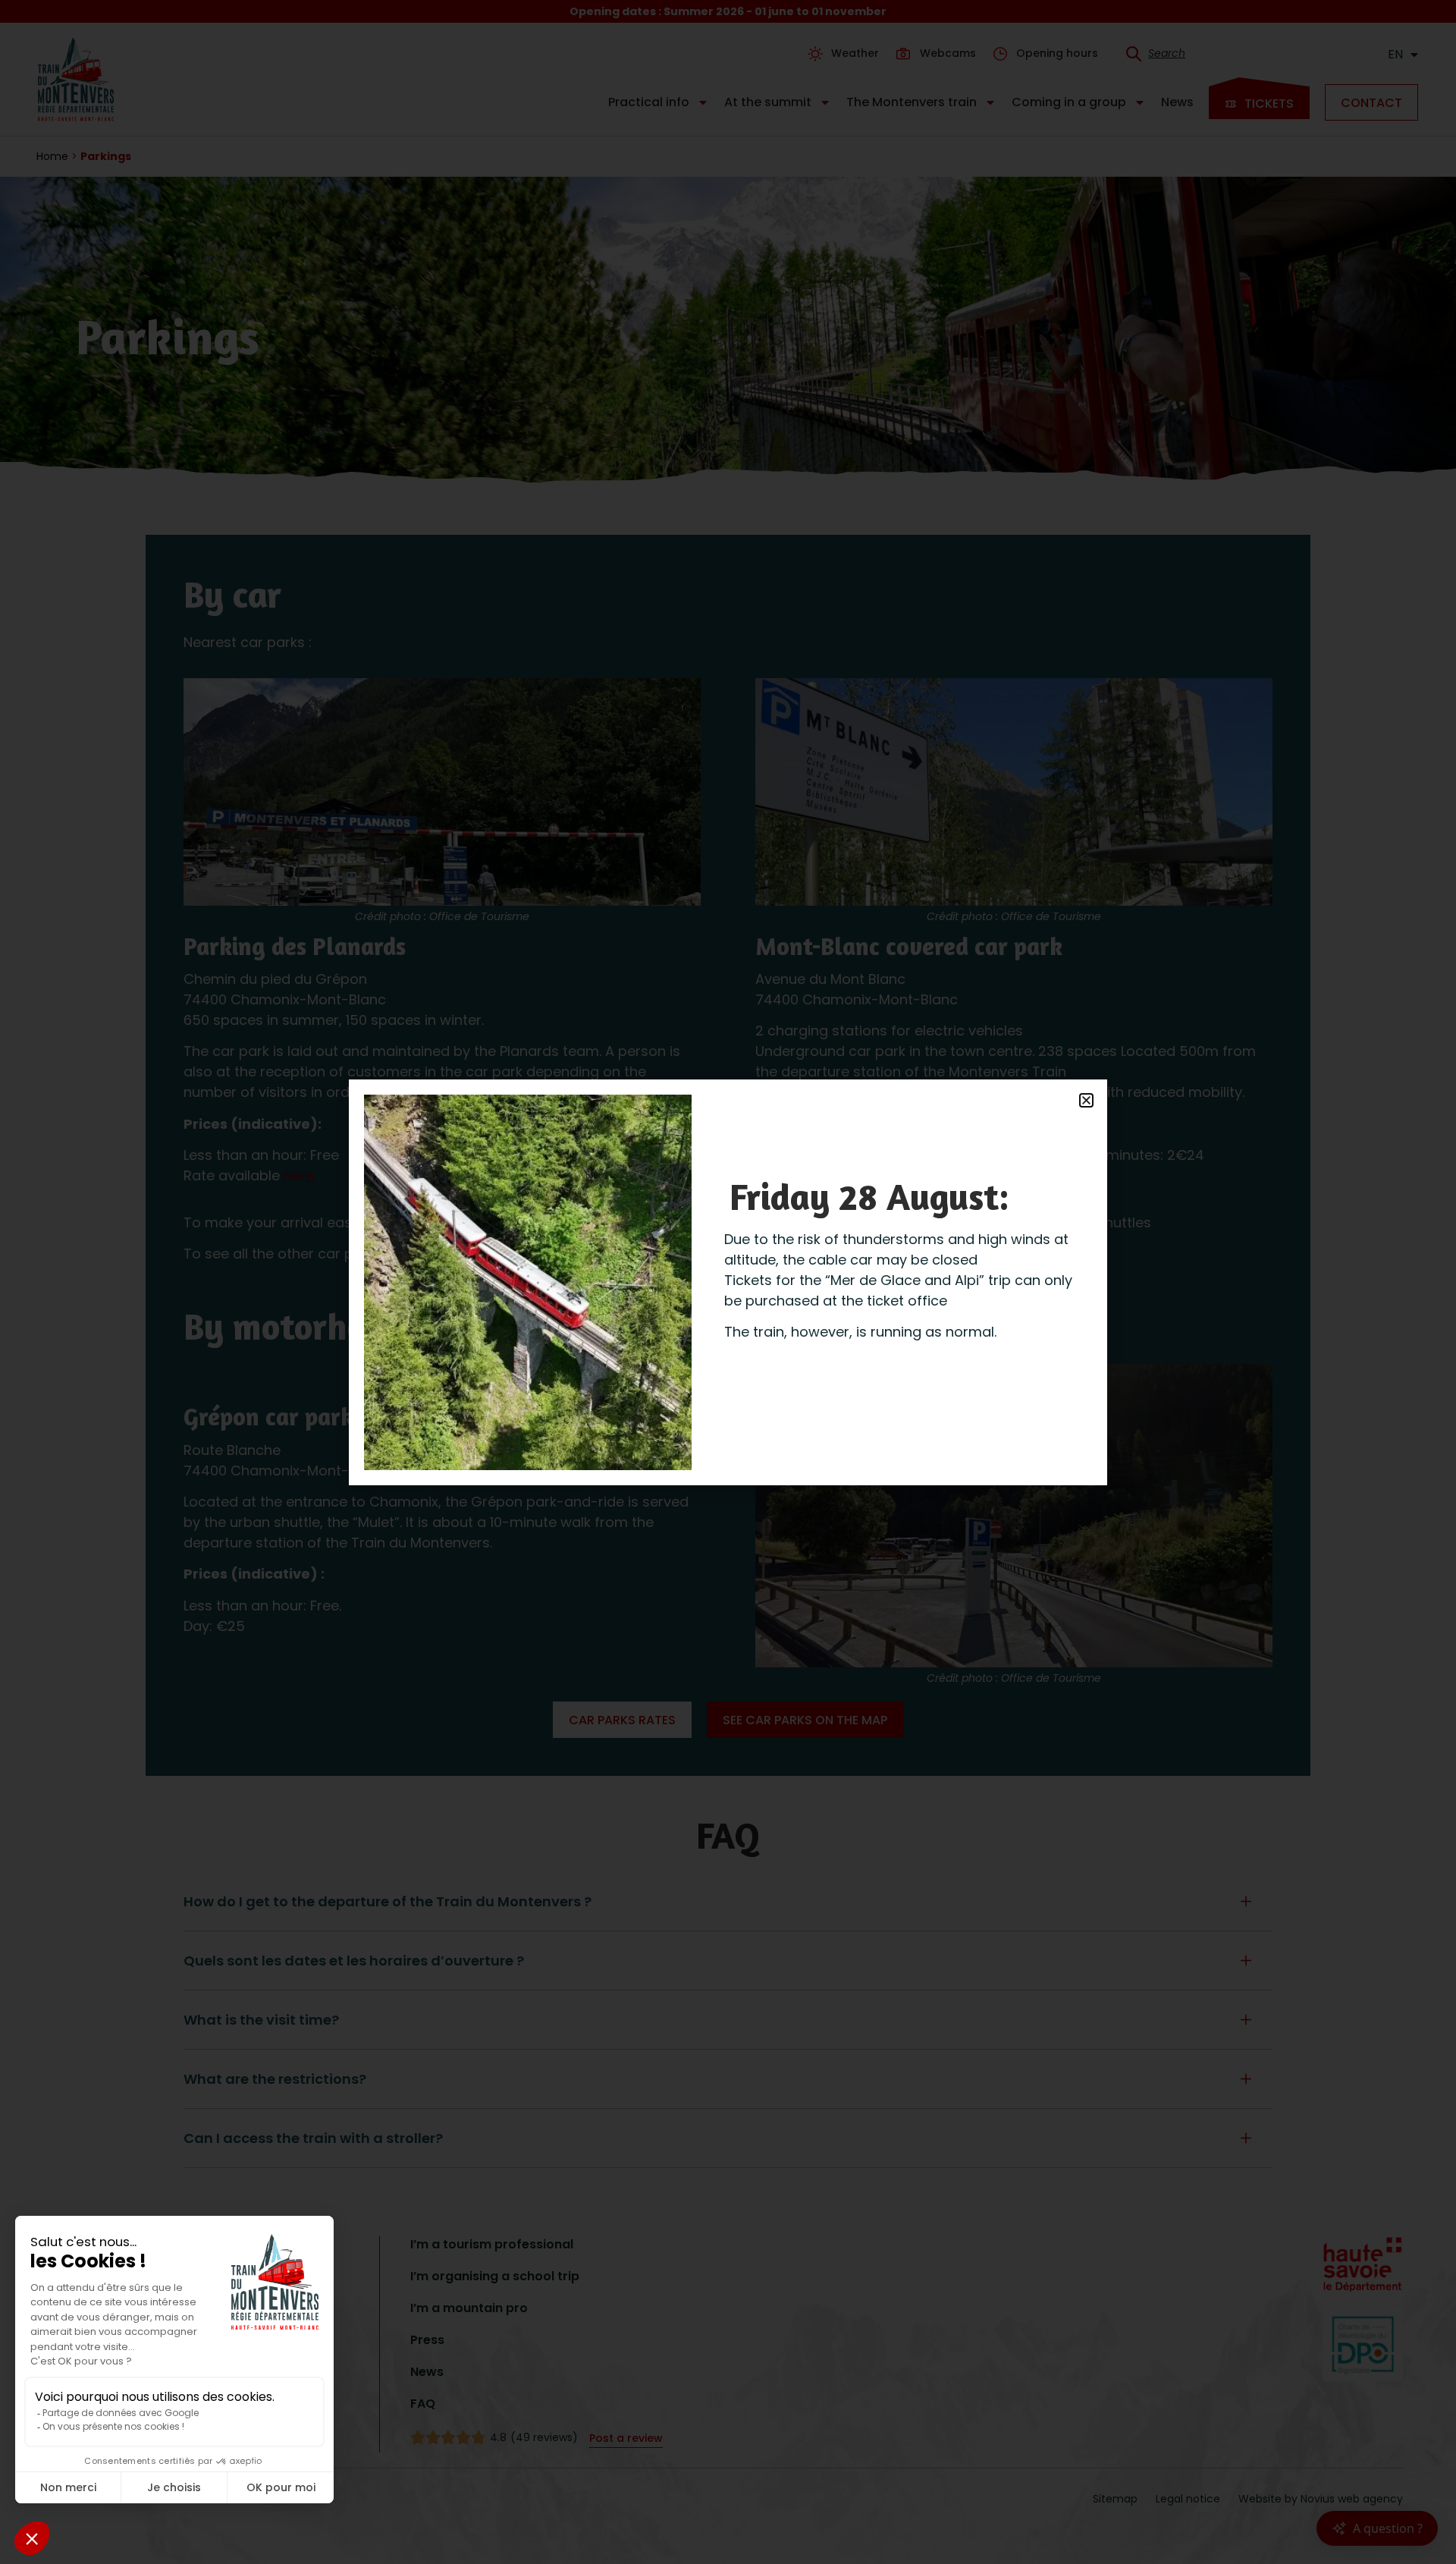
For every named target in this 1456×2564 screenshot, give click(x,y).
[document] (728, 1282)
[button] (1086, 1100)
